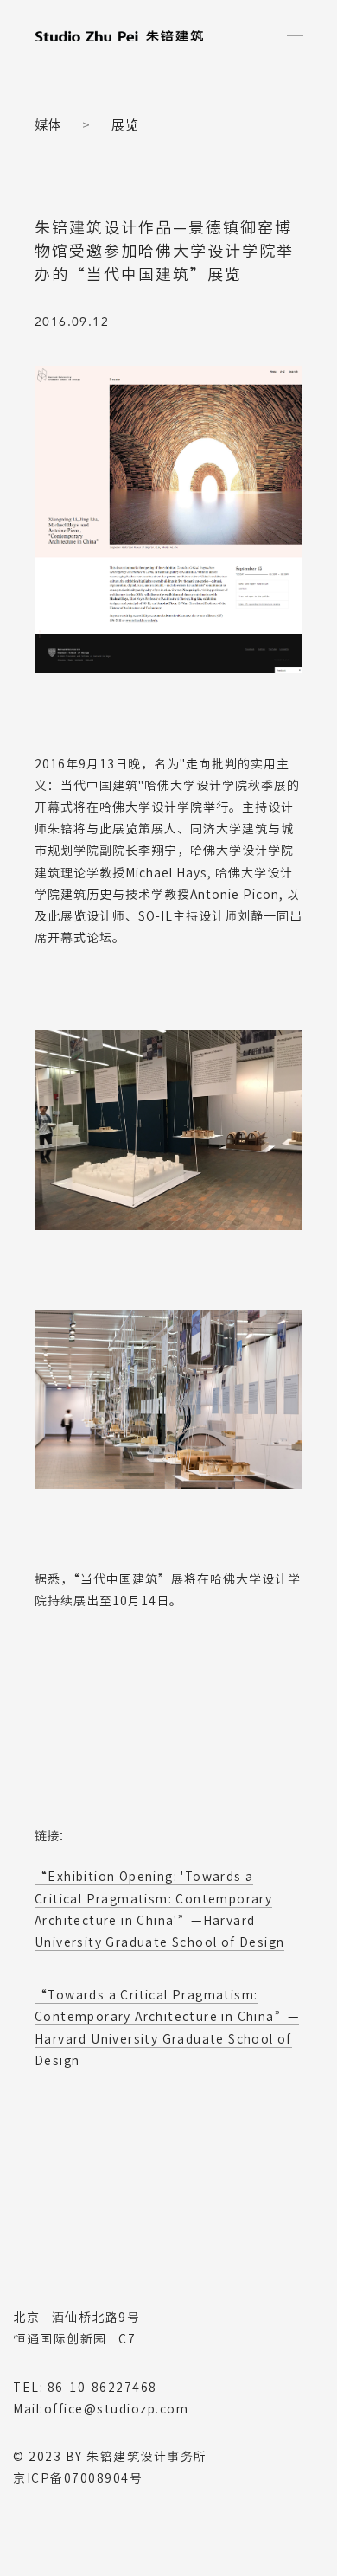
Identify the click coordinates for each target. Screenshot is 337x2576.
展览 (125, 125)
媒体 (48, 125)
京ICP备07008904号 (78, 2478)
